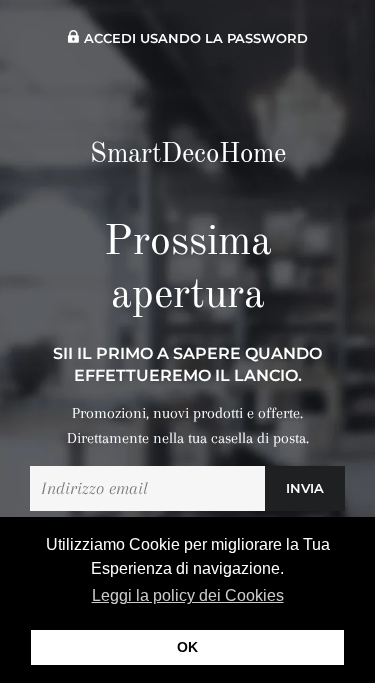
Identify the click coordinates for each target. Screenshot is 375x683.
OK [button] (187, 647)
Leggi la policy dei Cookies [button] (188, 595)
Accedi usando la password (194, 38)
